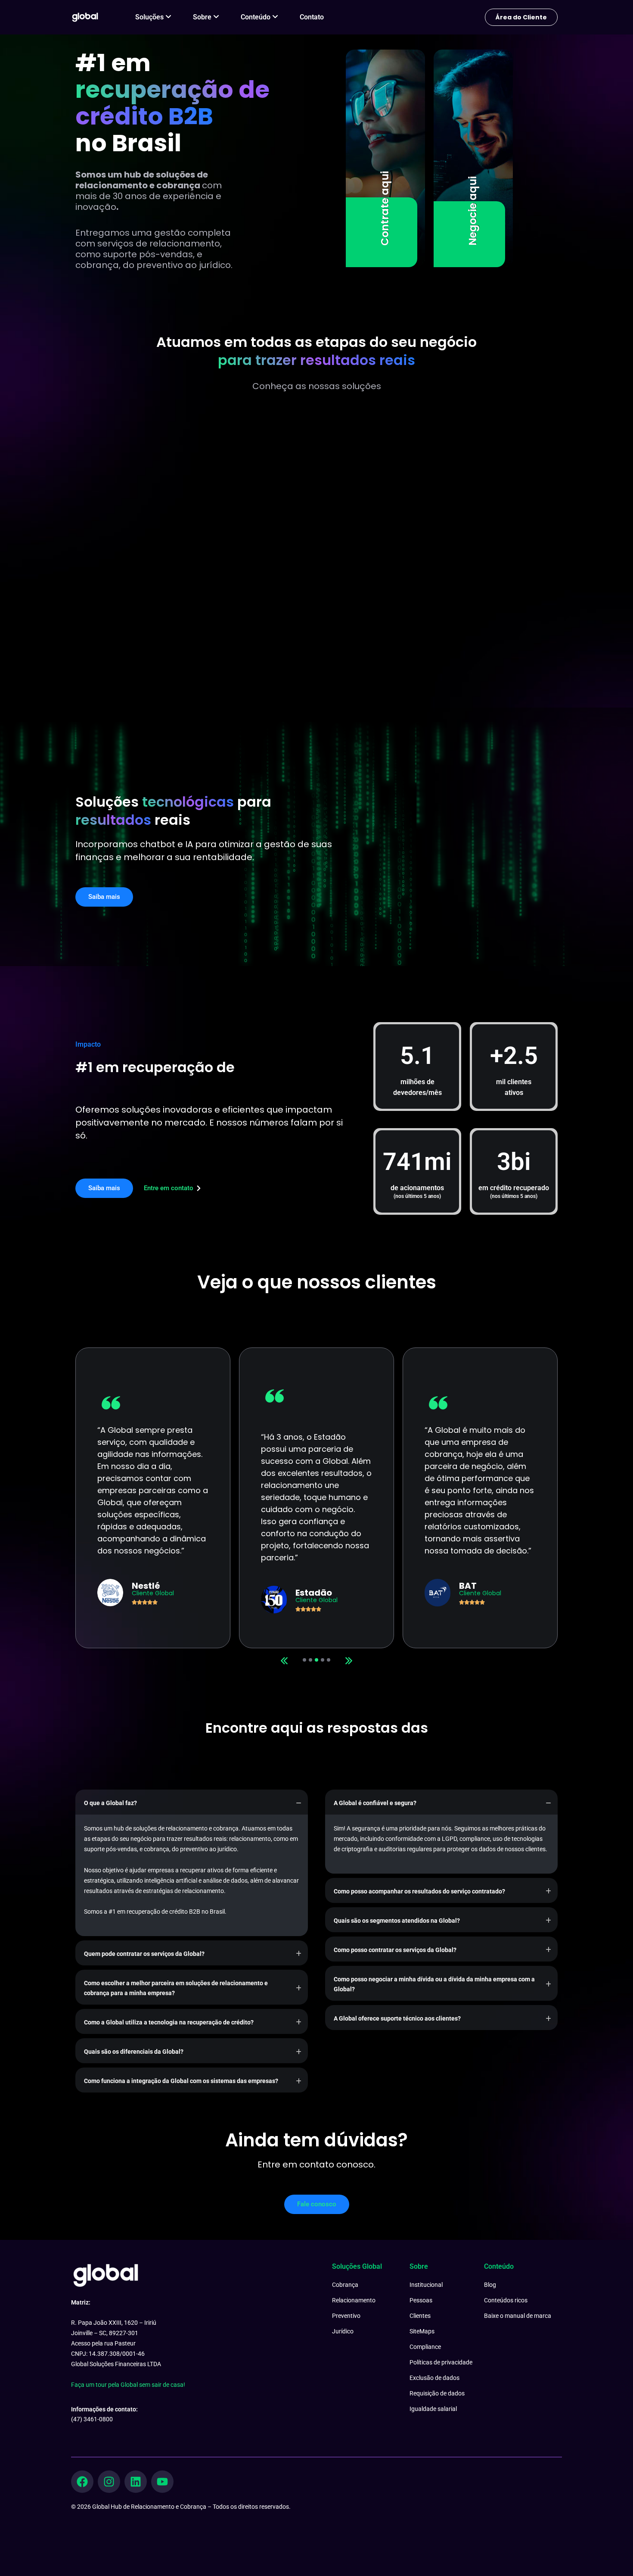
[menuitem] (153, 17)
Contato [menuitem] (312, 17)
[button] (349, 1661)
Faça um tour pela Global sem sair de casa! (128, 2385)
